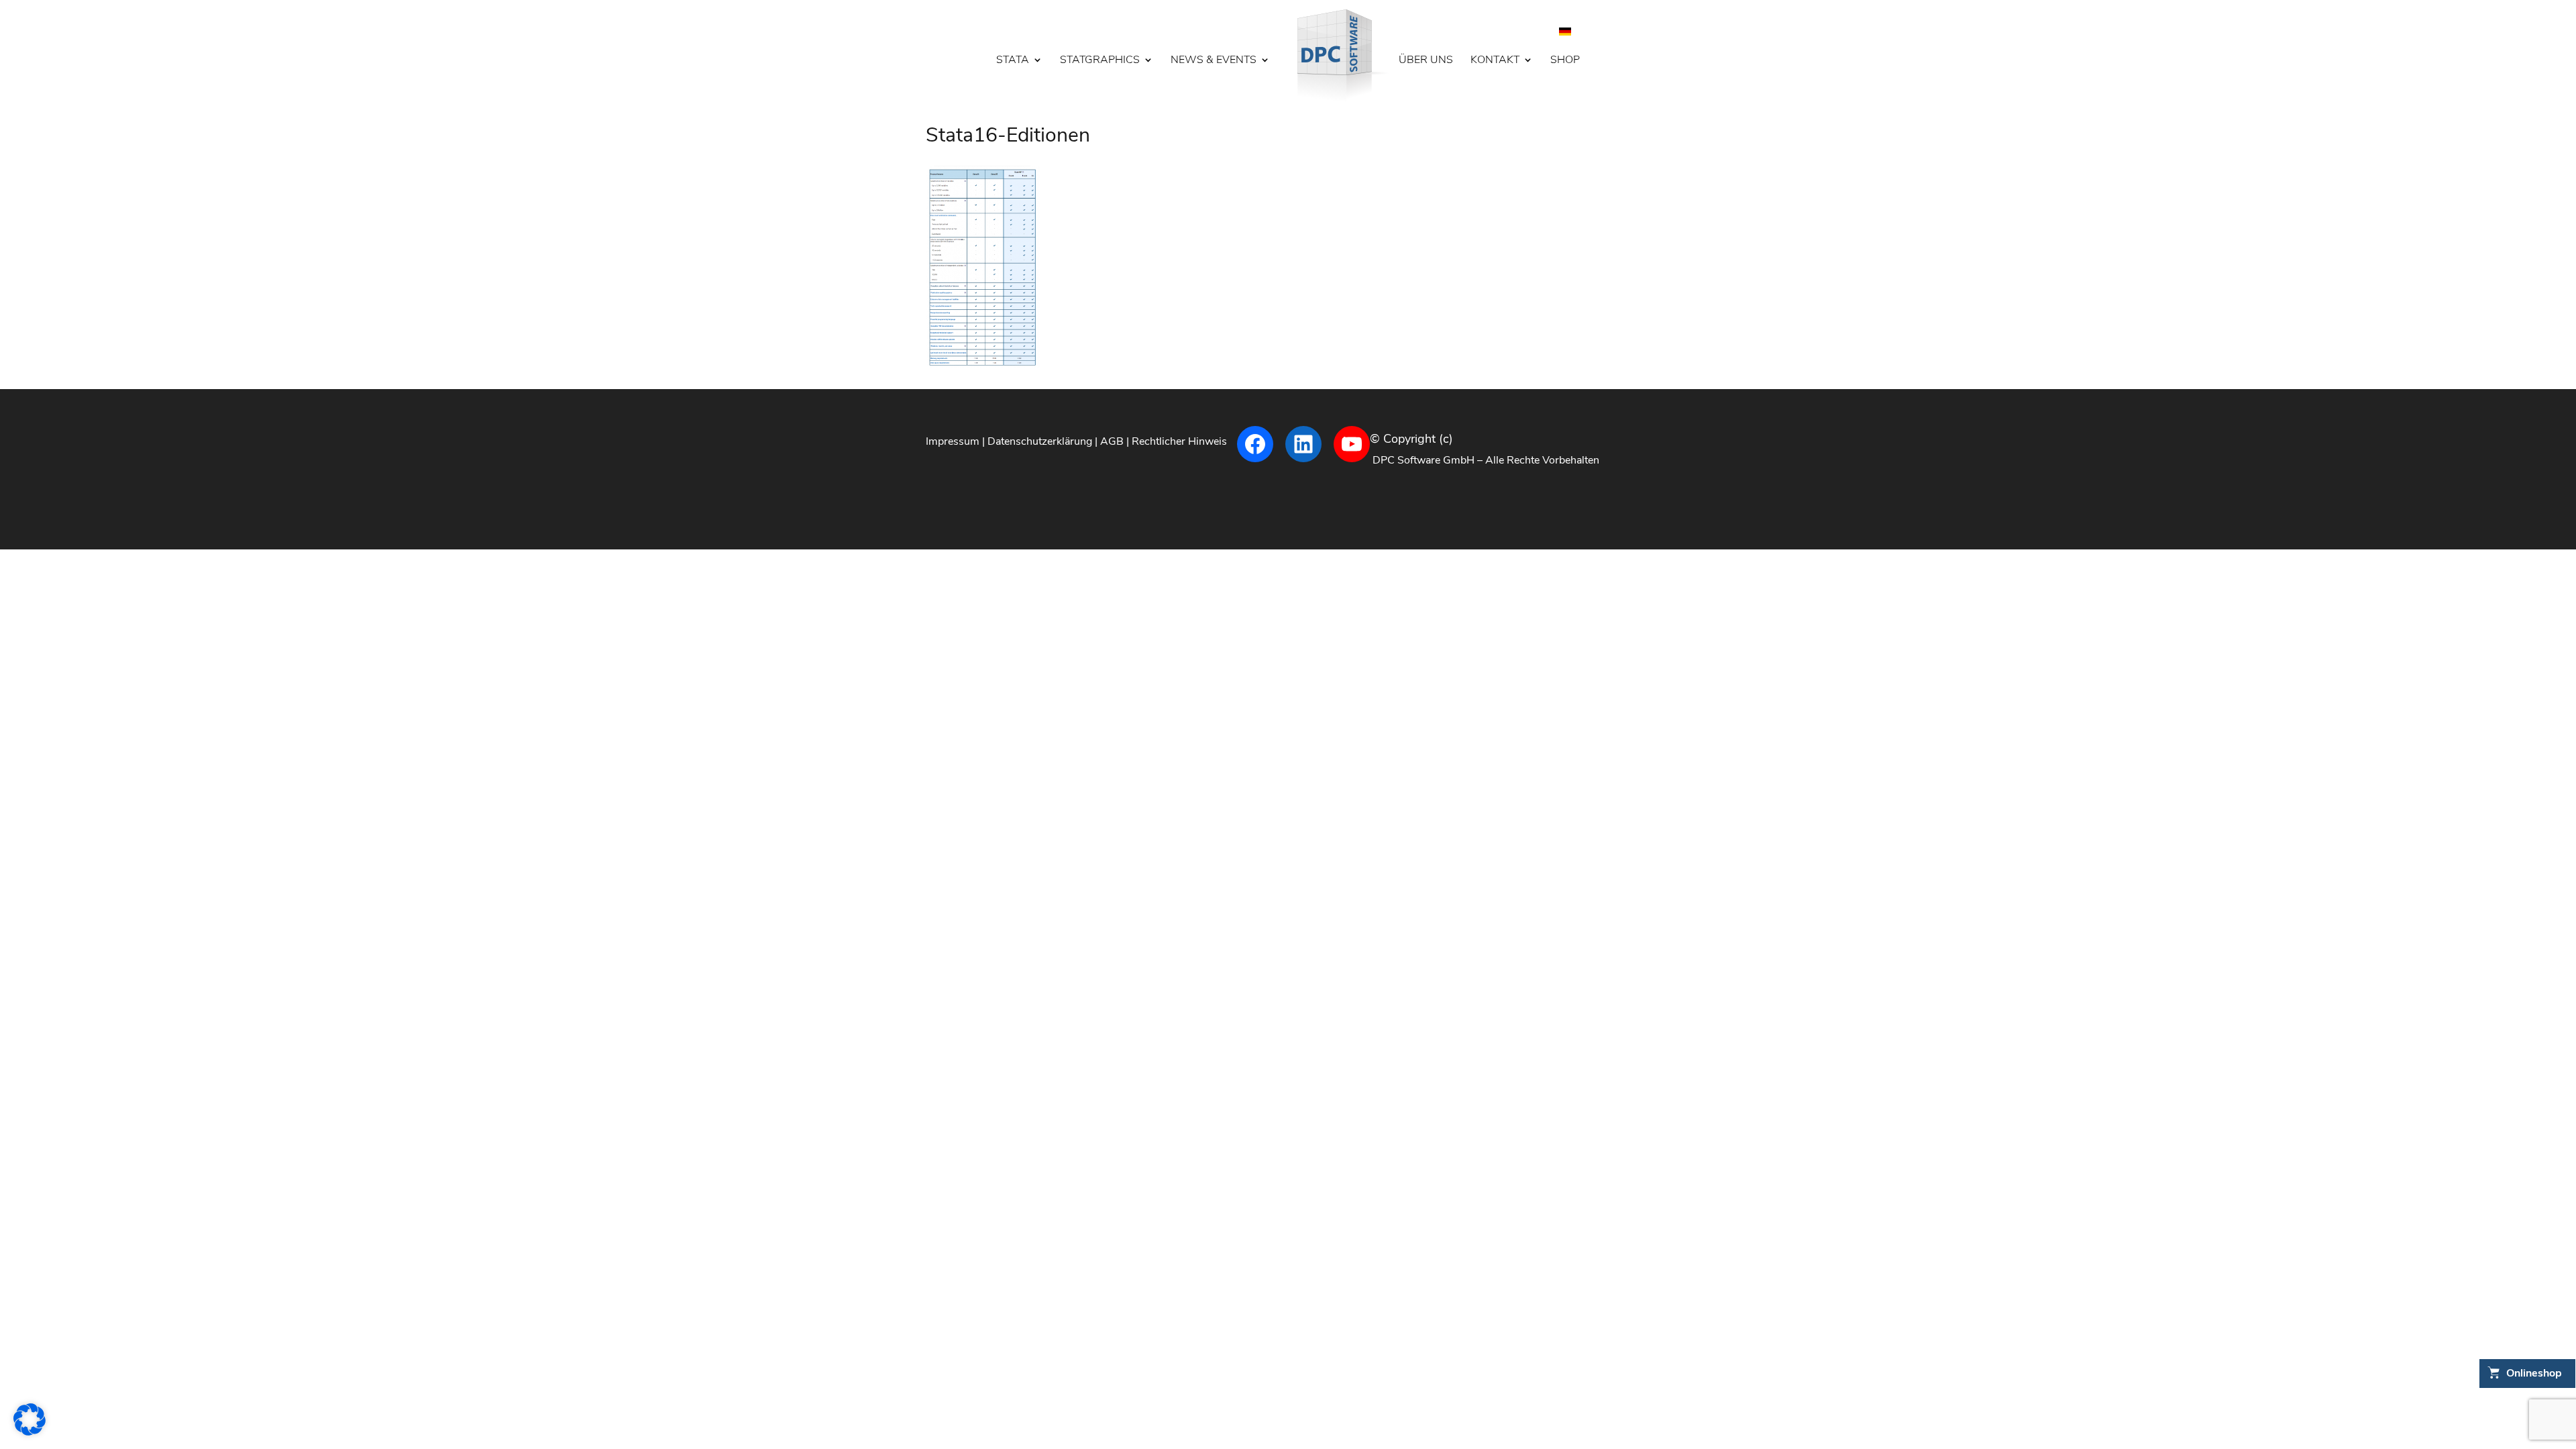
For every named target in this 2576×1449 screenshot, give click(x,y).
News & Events (1214, 61)
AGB (1112, 441)
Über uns (1426, 61)
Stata (1013, 61)
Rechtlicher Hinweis (1179, 441)
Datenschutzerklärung (1040, 441)
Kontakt (1495, 61)
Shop (1565, 61)
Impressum (953, 441)
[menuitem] (1565, 31)
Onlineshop (2534, 1373)
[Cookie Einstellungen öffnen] (30, 1432)
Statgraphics (1100, 61)
